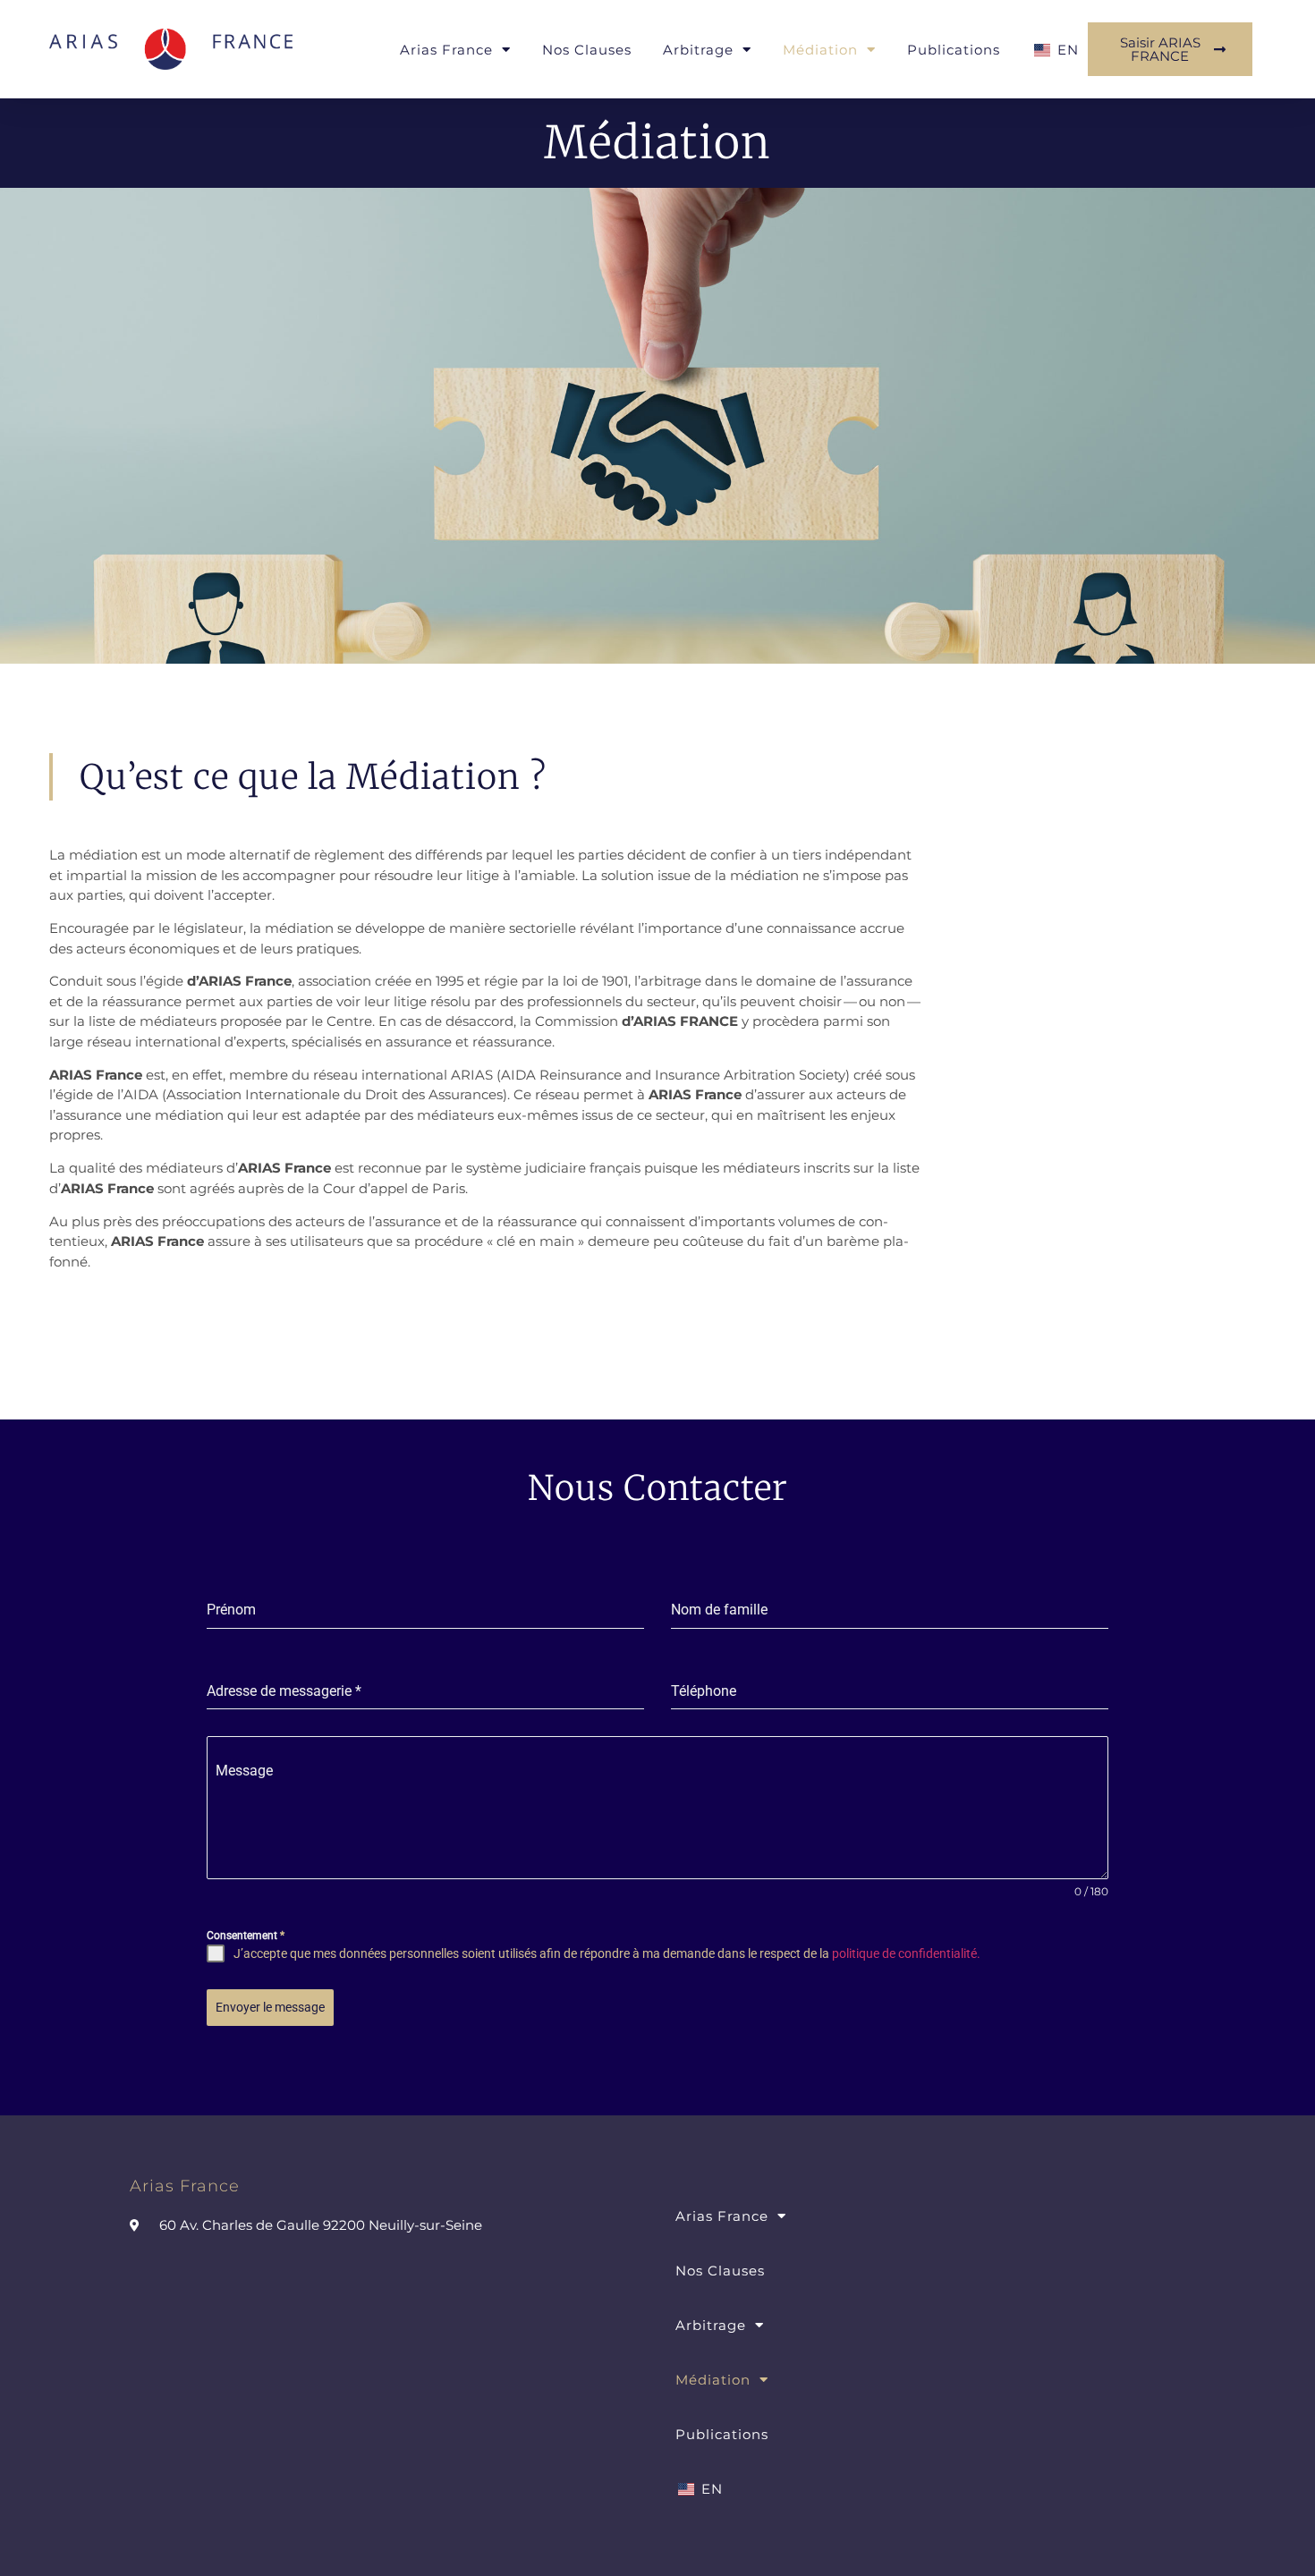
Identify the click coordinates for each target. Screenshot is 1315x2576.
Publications (954, 50)
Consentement (246, 1936)
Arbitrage (698, 50)
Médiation (820, 50)
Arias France (446, 50)
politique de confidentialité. (906, 1953)
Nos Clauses (587, 50)
